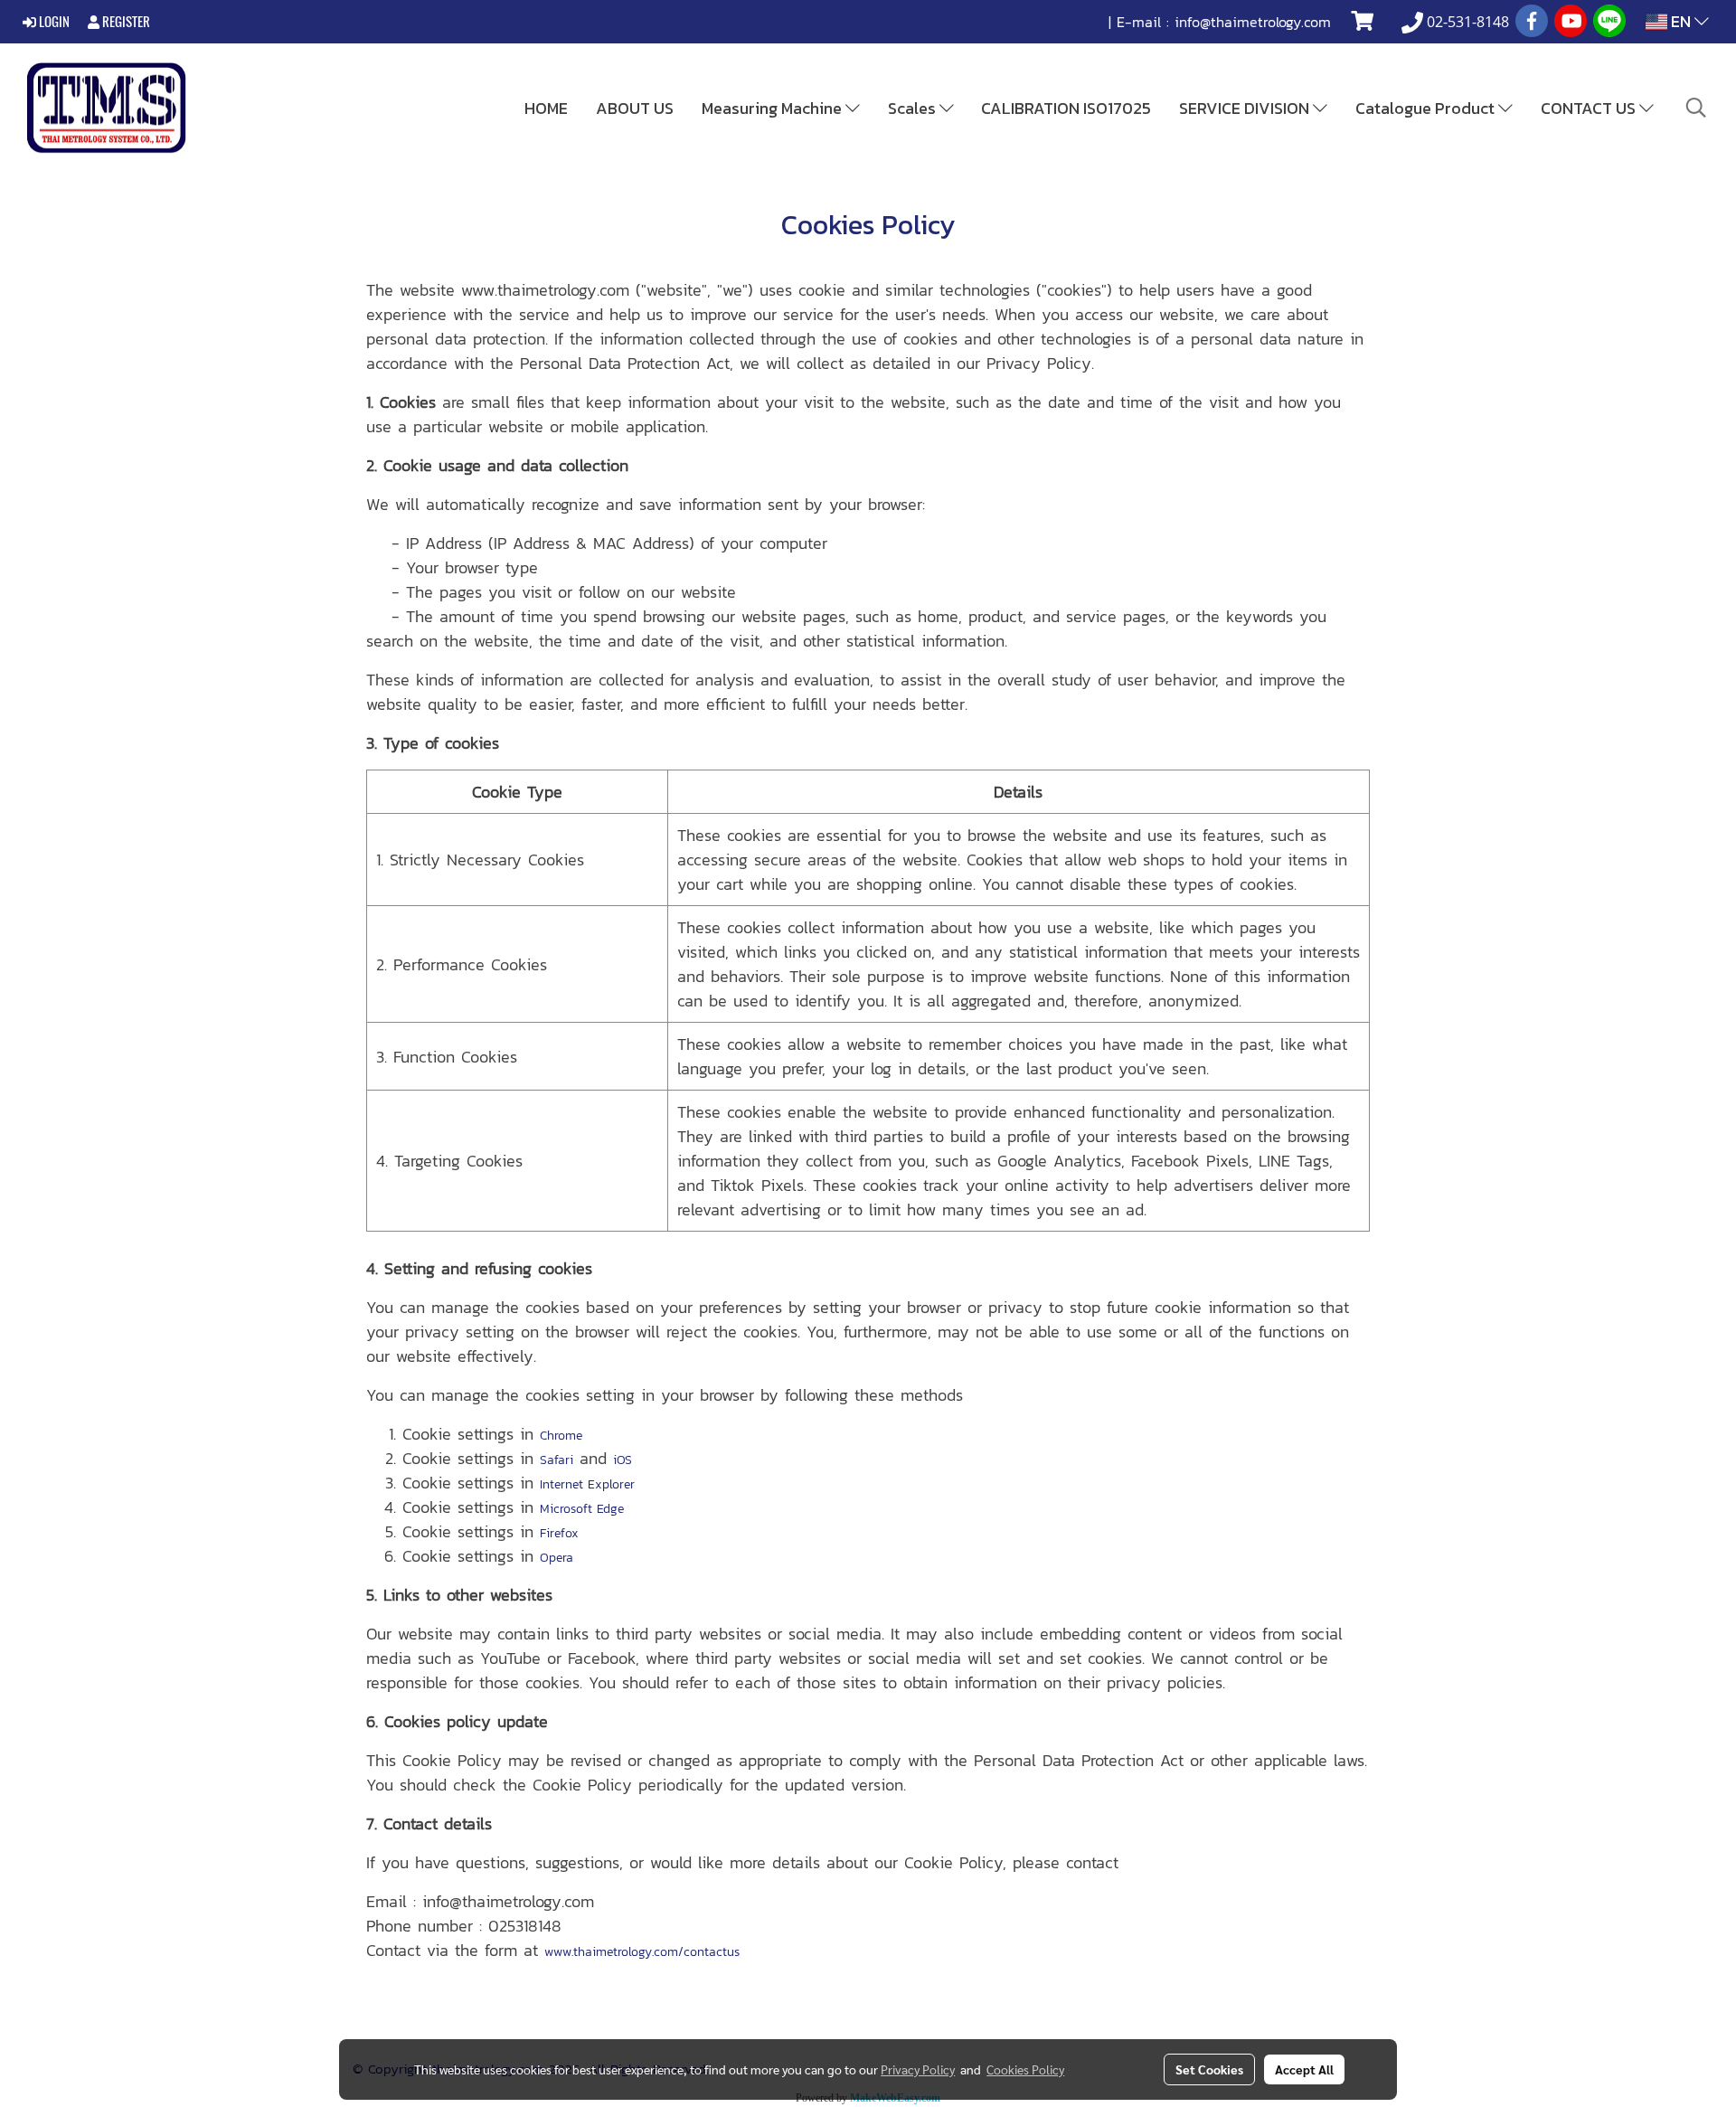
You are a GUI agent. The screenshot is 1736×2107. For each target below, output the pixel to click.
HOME (546, 108)
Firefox (559, 1533)
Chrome (561, 1436)
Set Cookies (1209, 2069)
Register (125, 22)
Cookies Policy (1025, 2069)
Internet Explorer (587, 1484)
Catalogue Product (1427, 108)
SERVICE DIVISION (1246, 108)
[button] (1696, 108)
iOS (623, 1460)
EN (1681, 21)
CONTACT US (1590, 108)
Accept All (1304, 2069)
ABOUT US (635, 108)
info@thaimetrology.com (1253, 22)
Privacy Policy (918, 2069)
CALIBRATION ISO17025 (1066, 108)
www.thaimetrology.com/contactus (642, 1952)
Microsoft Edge (582, 1509)
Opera (557, 1558)
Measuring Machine (774, 108)
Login (53, 22)
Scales (914, 108)
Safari (557, 1460)
